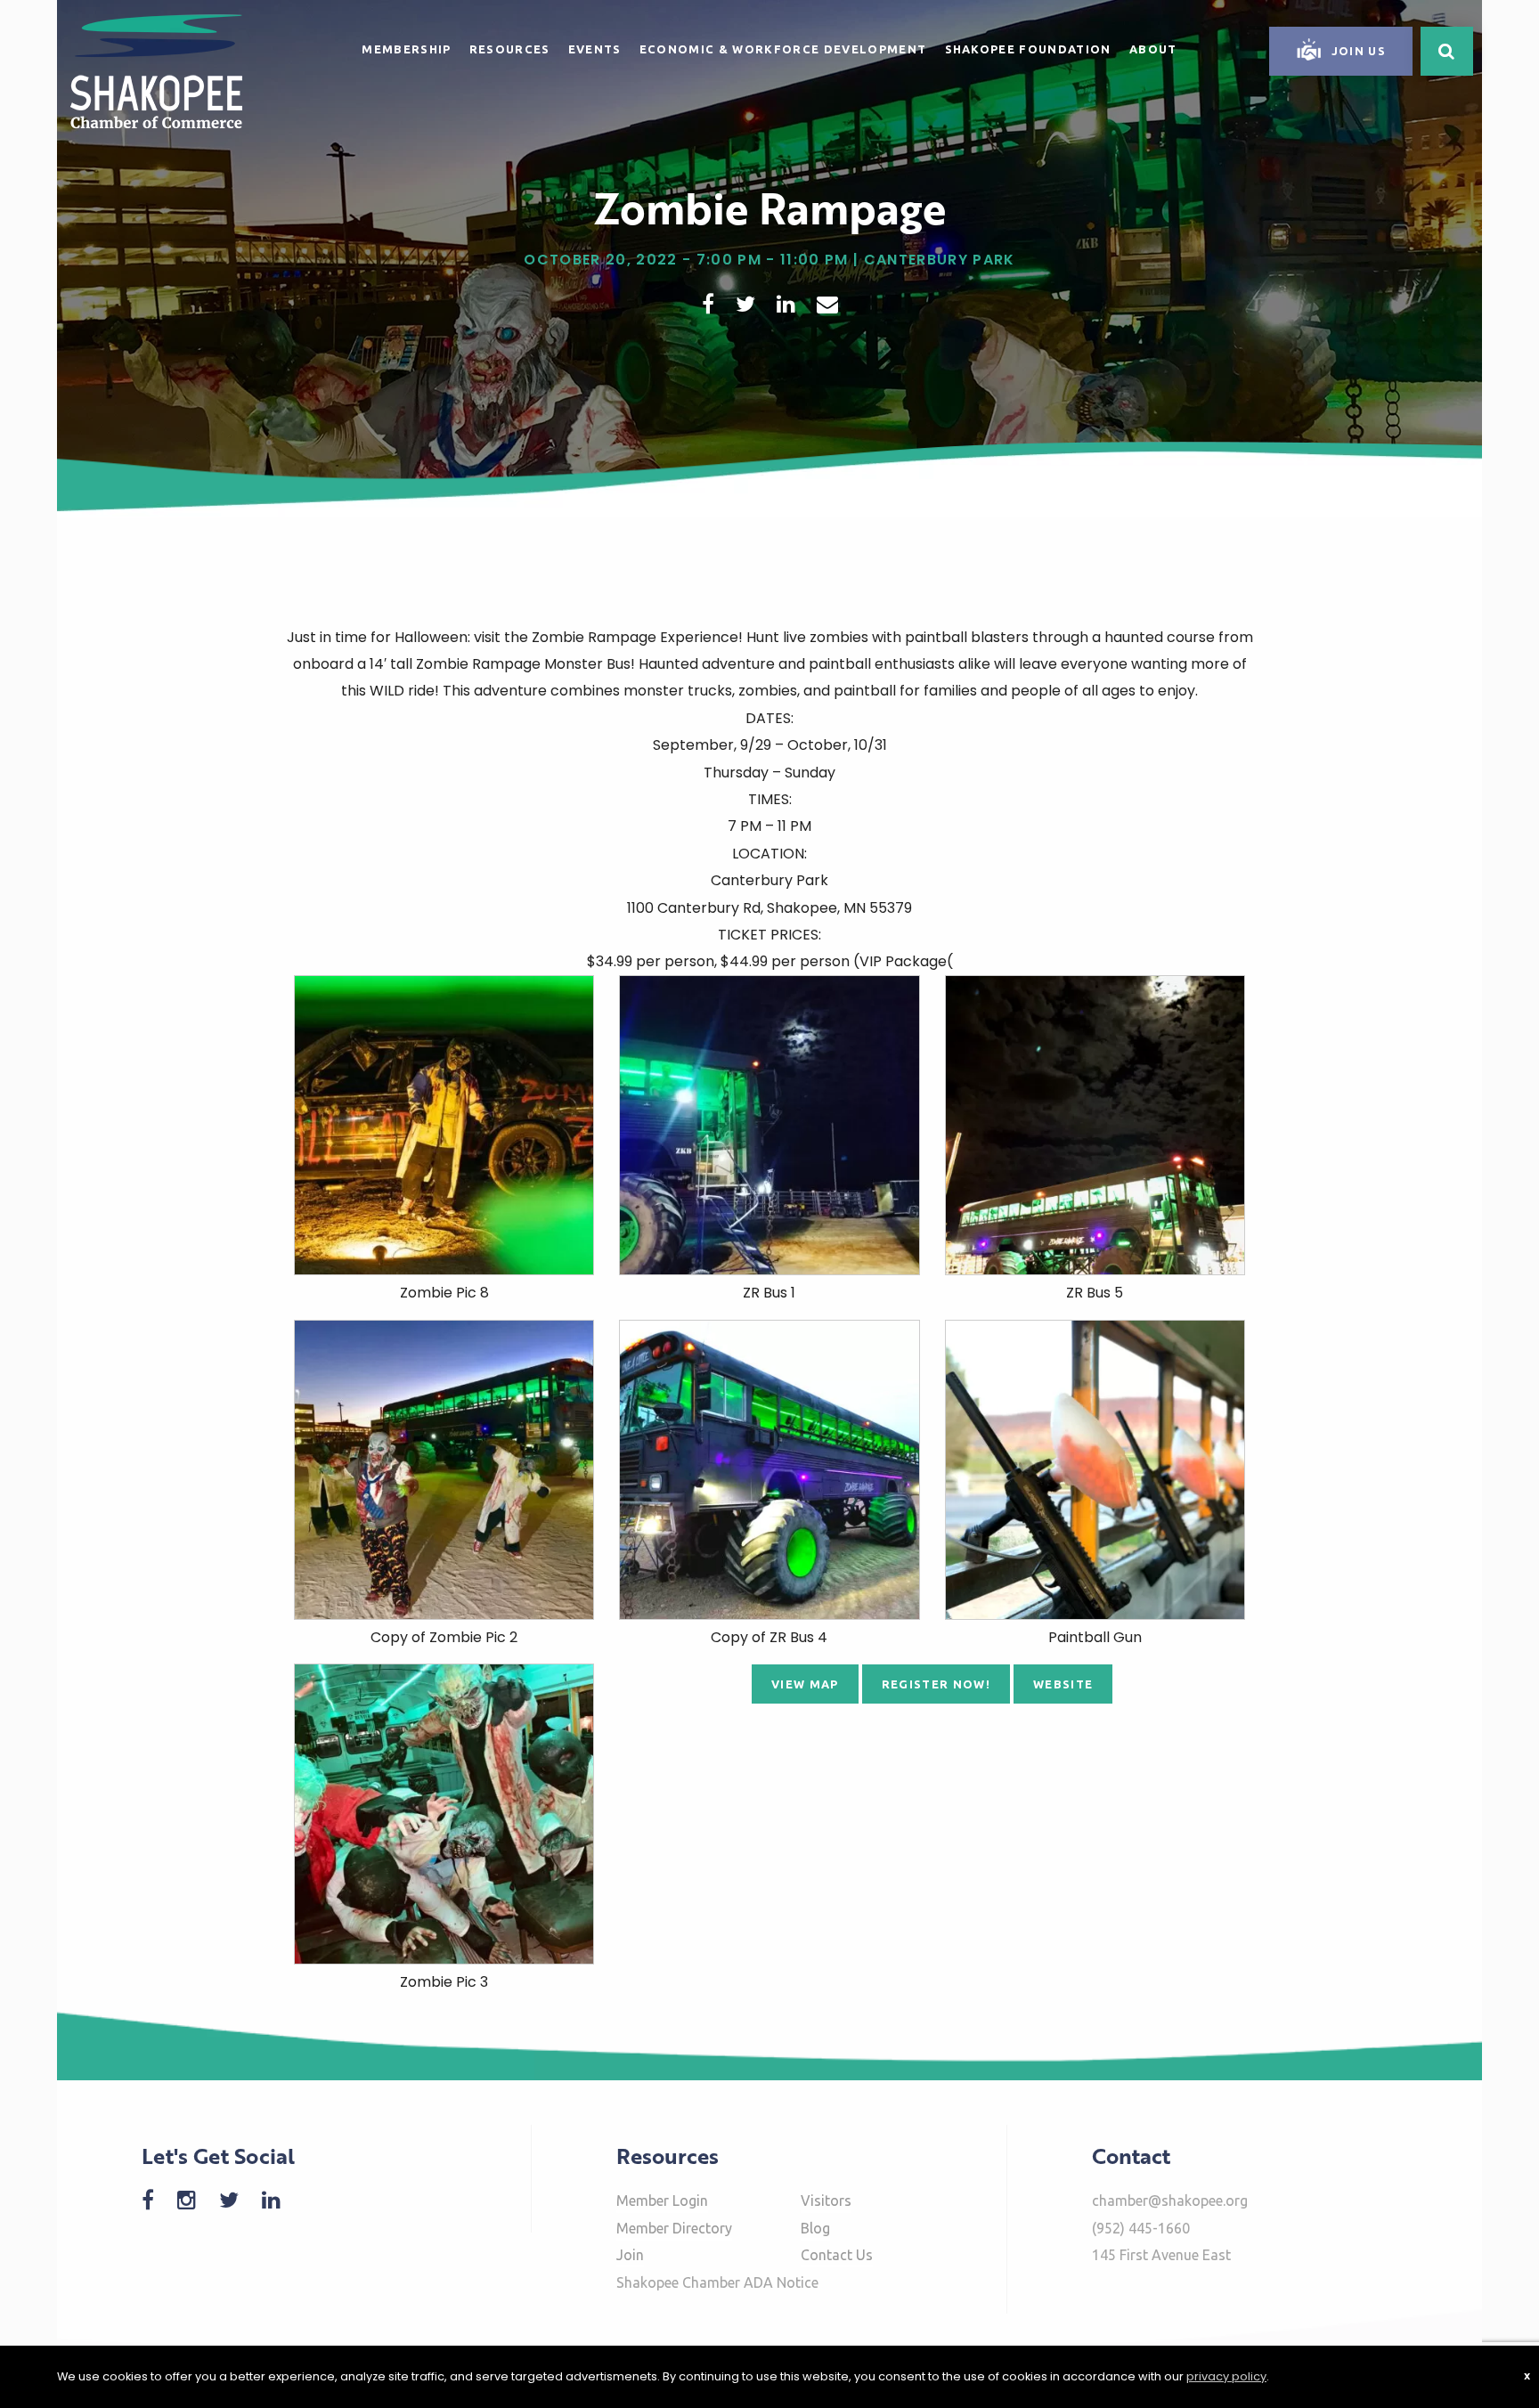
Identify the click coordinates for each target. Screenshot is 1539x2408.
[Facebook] (157, 2200)
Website (1063, 1684)
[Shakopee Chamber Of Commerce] (156, 70)
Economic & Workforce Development (783, 49)
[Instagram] (195, 2200)
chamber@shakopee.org (1170, 2201)
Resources (510, 49)
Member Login (662, 2201)
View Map (805, 1684)
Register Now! (936, 1684)
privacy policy (1226, 2376)
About (1153, 49)
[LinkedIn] (280, 2200)
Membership (406, 49)
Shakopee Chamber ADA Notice (717, 2282)
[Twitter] (238, 2200)
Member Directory (674, 2228)
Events (595, 49)
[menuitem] (406, 46)
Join (630, 2255)
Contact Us (837, 2255)
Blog (815, 2228)
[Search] (1447, 51)
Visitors (826, 2201)
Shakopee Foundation (1028, 49)
